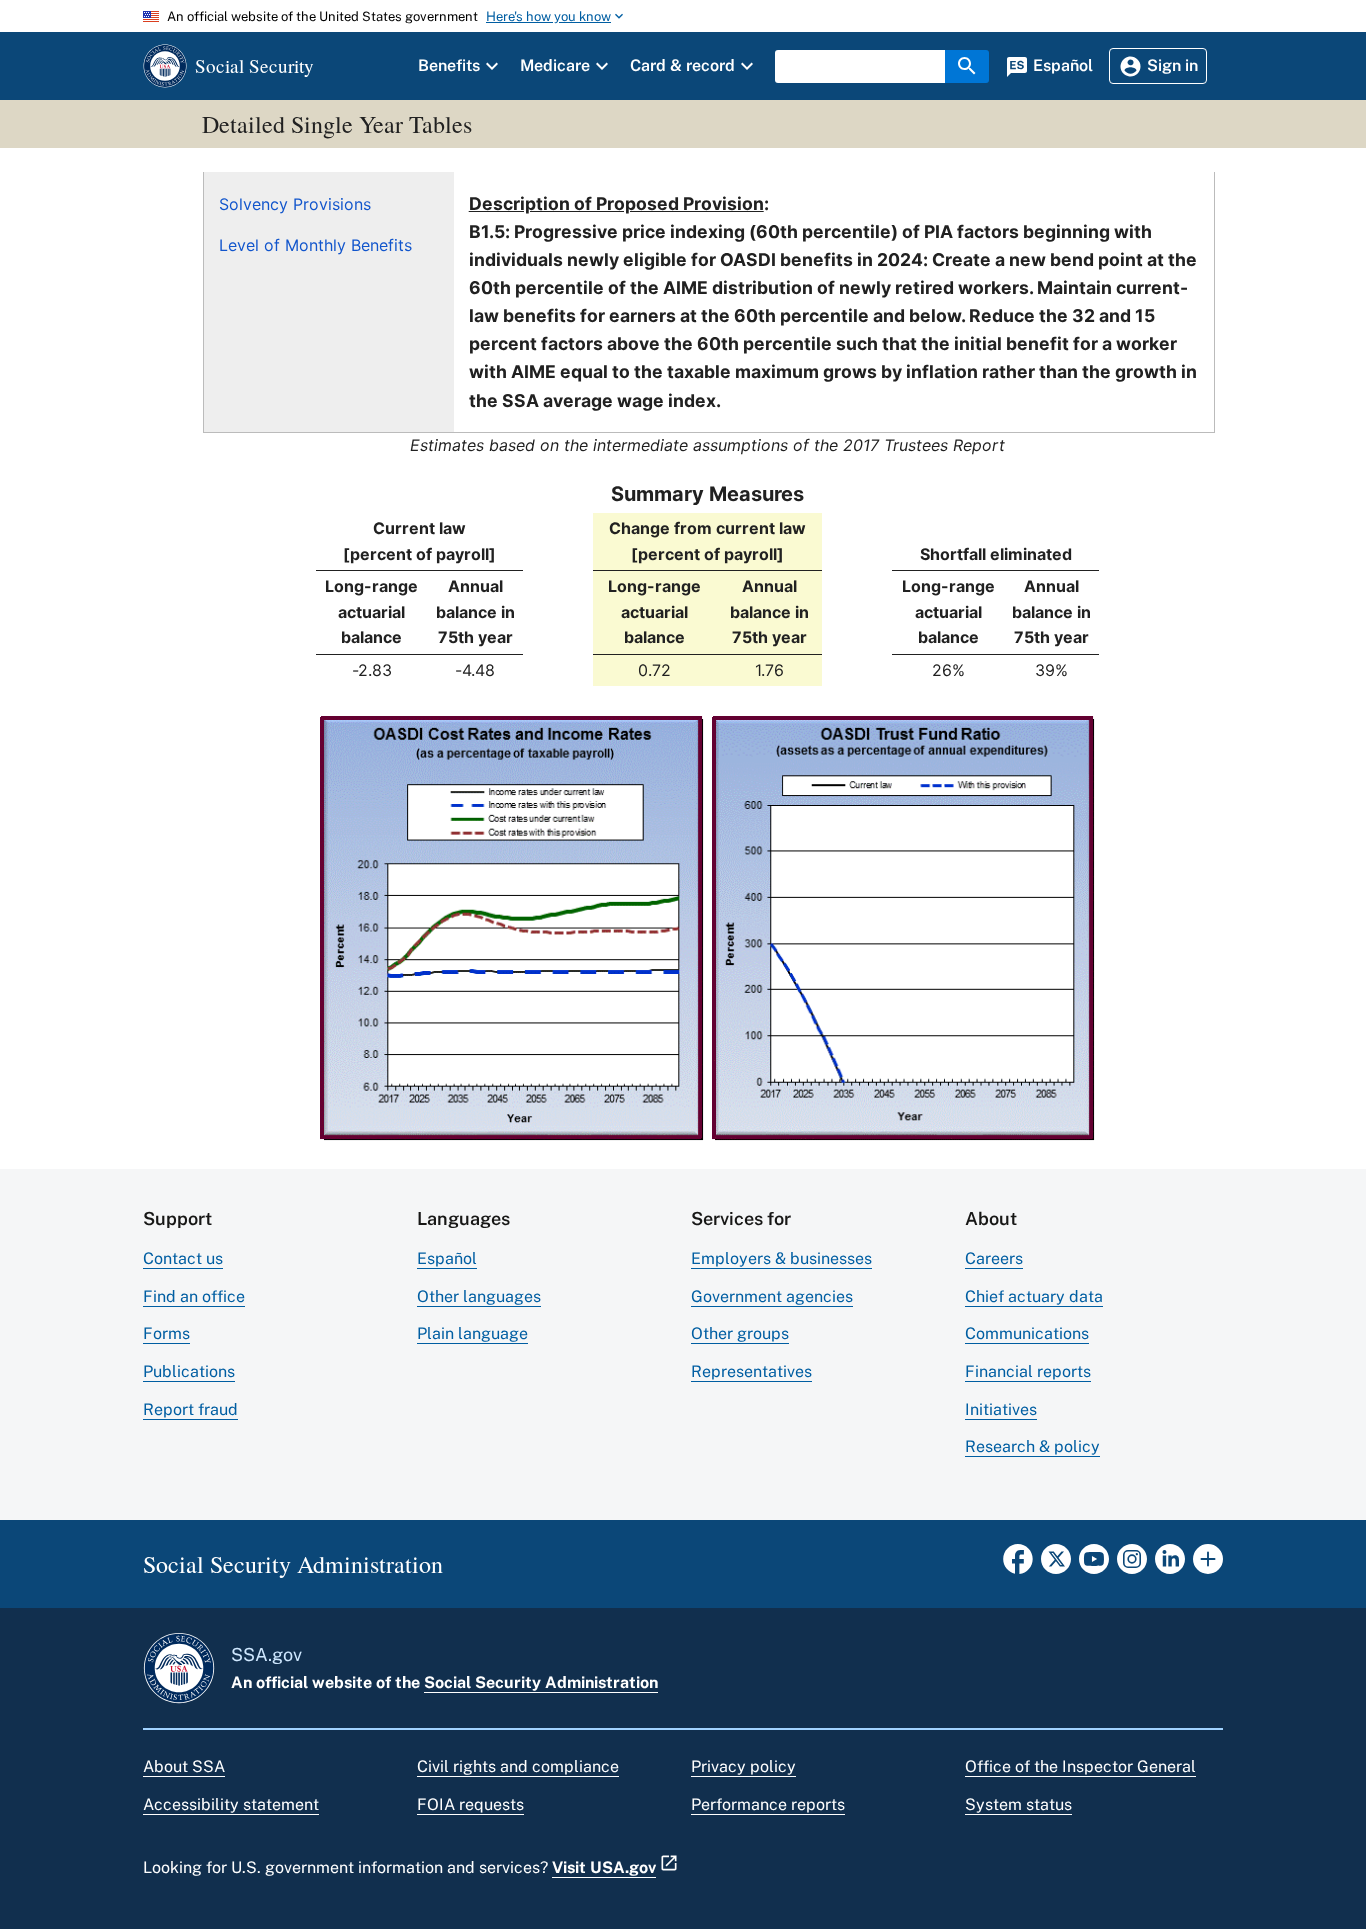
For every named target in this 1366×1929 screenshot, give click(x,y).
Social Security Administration (541, 1682)
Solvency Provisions (295, 204)
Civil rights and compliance (518, 1766)
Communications (1027, 1333)
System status (1018, 1804)
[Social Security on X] (1056, 1565)
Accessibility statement (231, 1804)
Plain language (472, 1333)
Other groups (740, 1333)
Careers (994, 1258)
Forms (166, 1333)
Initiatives (1001, 1409)
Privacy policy (743, 1766)
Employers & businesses (781, 1258)
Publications (189, 1371)
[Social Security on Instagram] (1132, 1565)
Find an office (194, 1296)
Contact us (183, 1258)
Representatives (751, 1371)
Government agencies (772, 1296)
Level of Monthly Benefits (315, 245)
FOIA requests (470, 1804)
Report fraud (190, 1409)
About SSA (184, 1766)
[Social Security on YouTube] (1094, 1565)
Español (447, 1258)
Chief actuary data (1034, 1296)
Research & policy (1032, 1446)
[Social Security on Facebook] (1018, 1565)
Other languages (479, 1296)
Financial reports (1028, 1371)
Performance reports (768, 1804)
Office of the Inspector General (1080, 1766)
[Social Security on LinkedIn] (1170, 1565)
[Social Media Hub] (1208, 1565)
